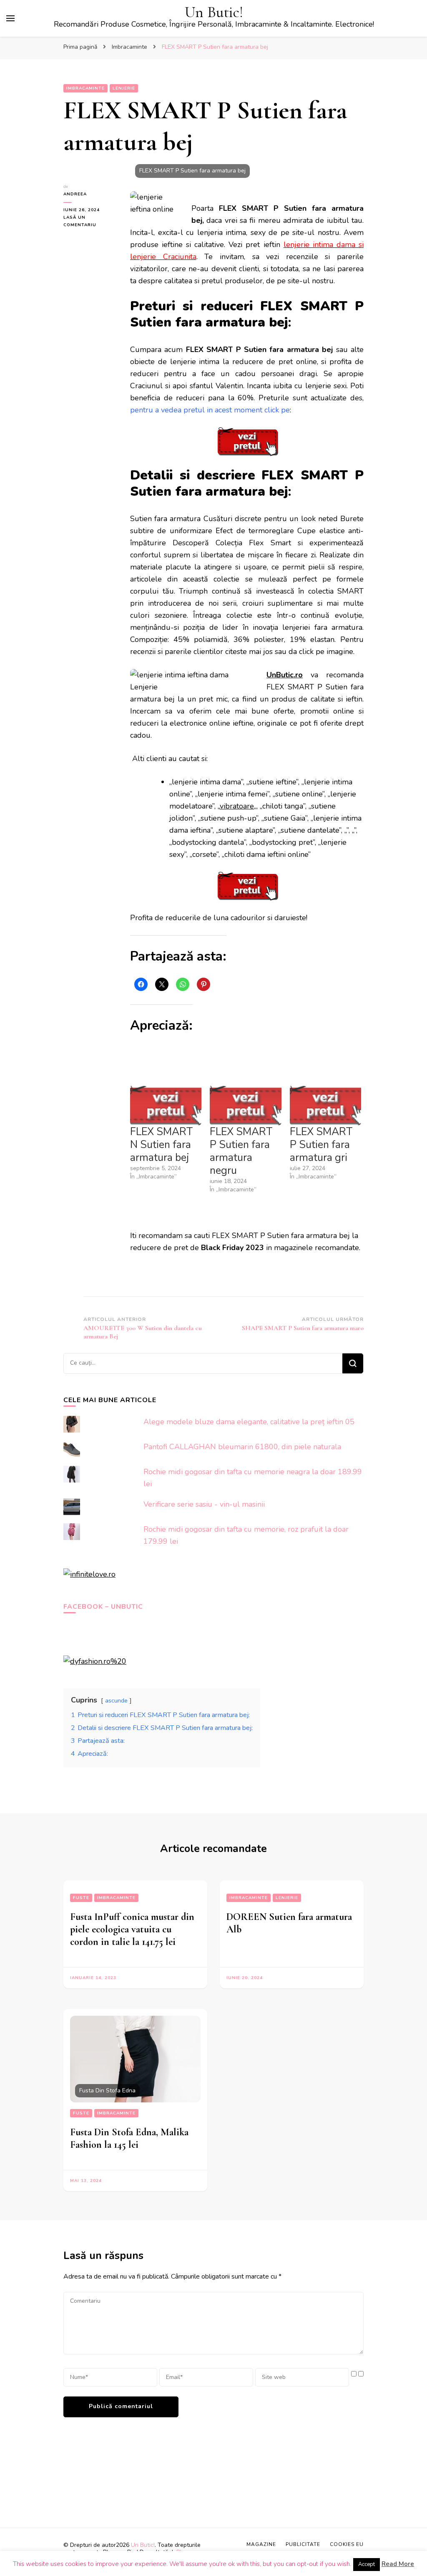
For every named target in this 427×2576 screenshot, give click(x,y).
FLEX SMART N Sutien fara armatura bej (161, 1145)
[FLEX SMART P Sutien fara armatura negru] (245, 1105)
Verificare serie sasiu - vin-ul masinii (204, 1504)
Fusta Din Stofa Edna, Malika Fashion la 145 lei (129, 2138)
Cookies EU (347, 2544)
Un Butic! (214, 12)
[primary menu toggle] (10, 18)
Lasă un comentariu (90, 222)
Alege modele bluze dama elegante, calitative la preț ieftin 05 (249, 1422)
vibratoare (237, 806)
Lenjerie (124, 88)
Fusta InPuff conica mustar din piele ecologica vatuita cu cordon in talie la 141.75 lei (132, 1929)
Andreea (75, 194)
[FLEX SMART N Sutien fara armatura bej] (166, 1105)
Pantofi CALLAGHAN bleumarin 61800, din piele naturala (242, 1447)
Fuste (81, 1898)
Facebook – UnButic (103, 1607)
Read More (398, 2564)
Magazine (261, 2544)
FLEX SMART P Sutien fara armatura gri (321, 1145)
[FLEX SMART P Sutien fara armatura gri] (325, 1105)
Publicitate (303, 2544)
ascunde (116, 1700)
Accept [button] (367, 2564)
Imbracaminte (85, 88)
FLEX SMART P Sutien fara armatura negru (241, 1151)
